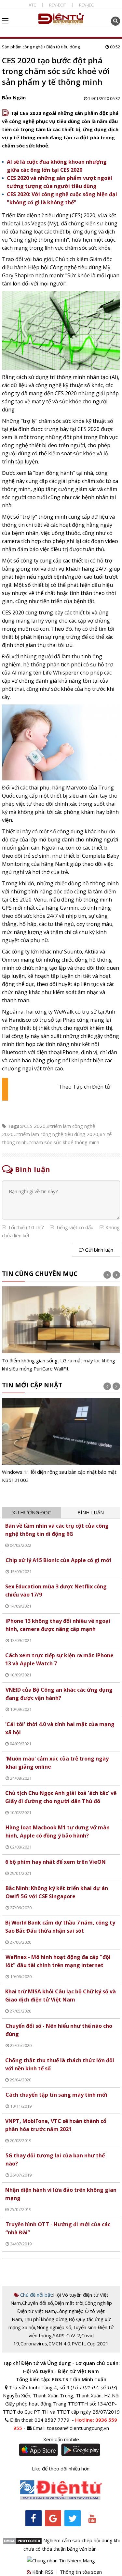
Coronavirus (34, 2343)
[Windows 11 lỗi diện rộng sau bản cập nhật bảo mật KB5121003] (61, 1441)
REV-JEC (86, 5)
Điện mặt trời (69, 2303)
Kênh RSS (42, 2572)
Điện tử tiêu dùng (63, 47)
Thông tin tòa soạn (81, 2572)
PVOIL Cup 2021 (90, 2343)
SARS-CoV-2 (67, 2335)
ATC (32, 5)
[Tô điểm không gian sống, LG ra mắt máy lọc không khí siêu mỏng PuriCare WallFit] (61, 1330)
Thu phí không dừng (45, 2319)
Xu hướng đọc (32, 1512)
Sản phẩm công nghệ (22, 47)
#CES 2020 (33, 1126)
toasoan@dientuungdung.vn (78, 2428)
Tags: (14, 1126)
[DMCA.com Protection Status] (22, 2540)
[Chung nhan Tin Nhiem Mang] (61, 2560)
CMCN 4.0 (59, 2343)
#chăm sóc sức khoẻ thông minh (64, 1142)
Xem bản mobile (61, 2439)
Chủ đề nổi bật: (36, 2295)
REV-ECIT (58, 5)
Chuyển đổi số (38, 2303)
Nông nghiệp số (54, 2327)
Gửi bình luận (98, 1250)
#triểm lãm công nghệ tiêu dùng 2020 (57, 1134)
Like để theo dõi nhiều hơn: (61, 2469)
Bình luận (91, 1512)
